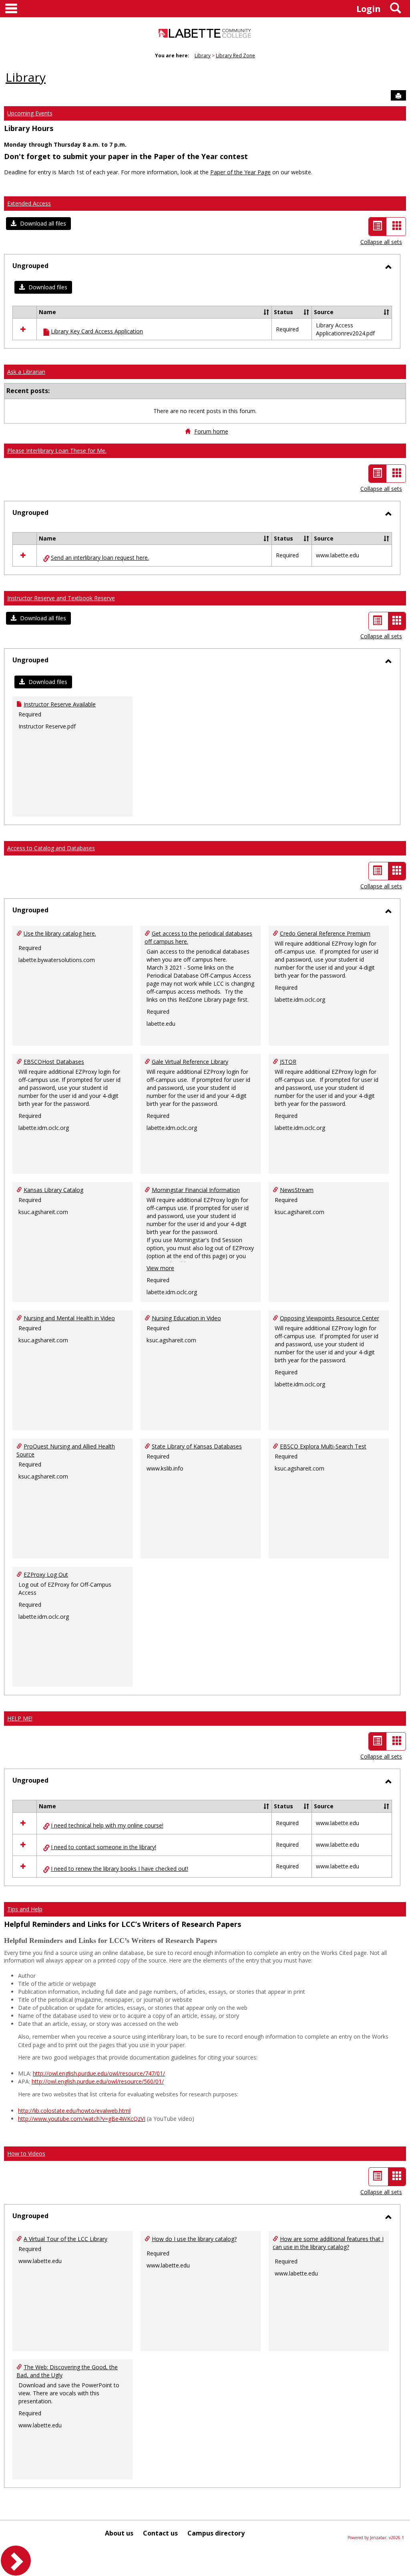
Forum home (211, 431)
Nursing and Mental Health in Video (69, 1318)
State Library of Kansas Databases (197, 1446)
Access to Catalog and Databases (51, 848)
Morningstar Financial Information (196, 1190)
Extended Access (29, 203)
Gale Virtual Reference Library (190, 1062)
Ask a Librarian (26, 372)
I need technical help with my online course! (107, 1825)
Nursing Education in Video (186, 1318)
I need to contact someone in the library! (104, 1847)
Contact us (160, 2533)
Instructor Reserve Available (60, 704)
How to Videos (26, 2153)
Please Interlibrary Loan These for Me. (57, 451)
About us (119, 2533)
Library (203, 55)
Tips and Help (25, 1909)
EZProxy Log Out (46, 1574)
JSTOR (288, 1062)
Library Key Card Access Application (97, 331)
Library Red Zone (235, 55)
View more (160, 1268)
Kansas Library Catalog (53, 1190)
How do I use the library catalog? (194, 2239)
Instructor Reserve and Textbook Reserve (61, 598)
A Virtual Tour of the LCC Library (65, 2239)
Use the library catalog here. (60, 933)
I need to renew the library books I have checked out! (120, 1869)
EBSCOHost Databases (54, 1062)
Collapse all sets (381, 242)
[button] (38, 224)
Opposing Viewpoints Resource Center (330, 1318)
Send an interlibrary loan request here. (100, 558)
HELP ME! (20, 1718)
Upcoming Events (30, 113)
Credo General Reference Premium (325, 933)
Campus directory (216, 2533)
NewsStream (297, 1190)
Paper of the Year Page (240, 172)
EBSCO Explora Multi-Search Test (323, 1446)
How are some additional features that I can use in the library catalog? (328, 2243)
